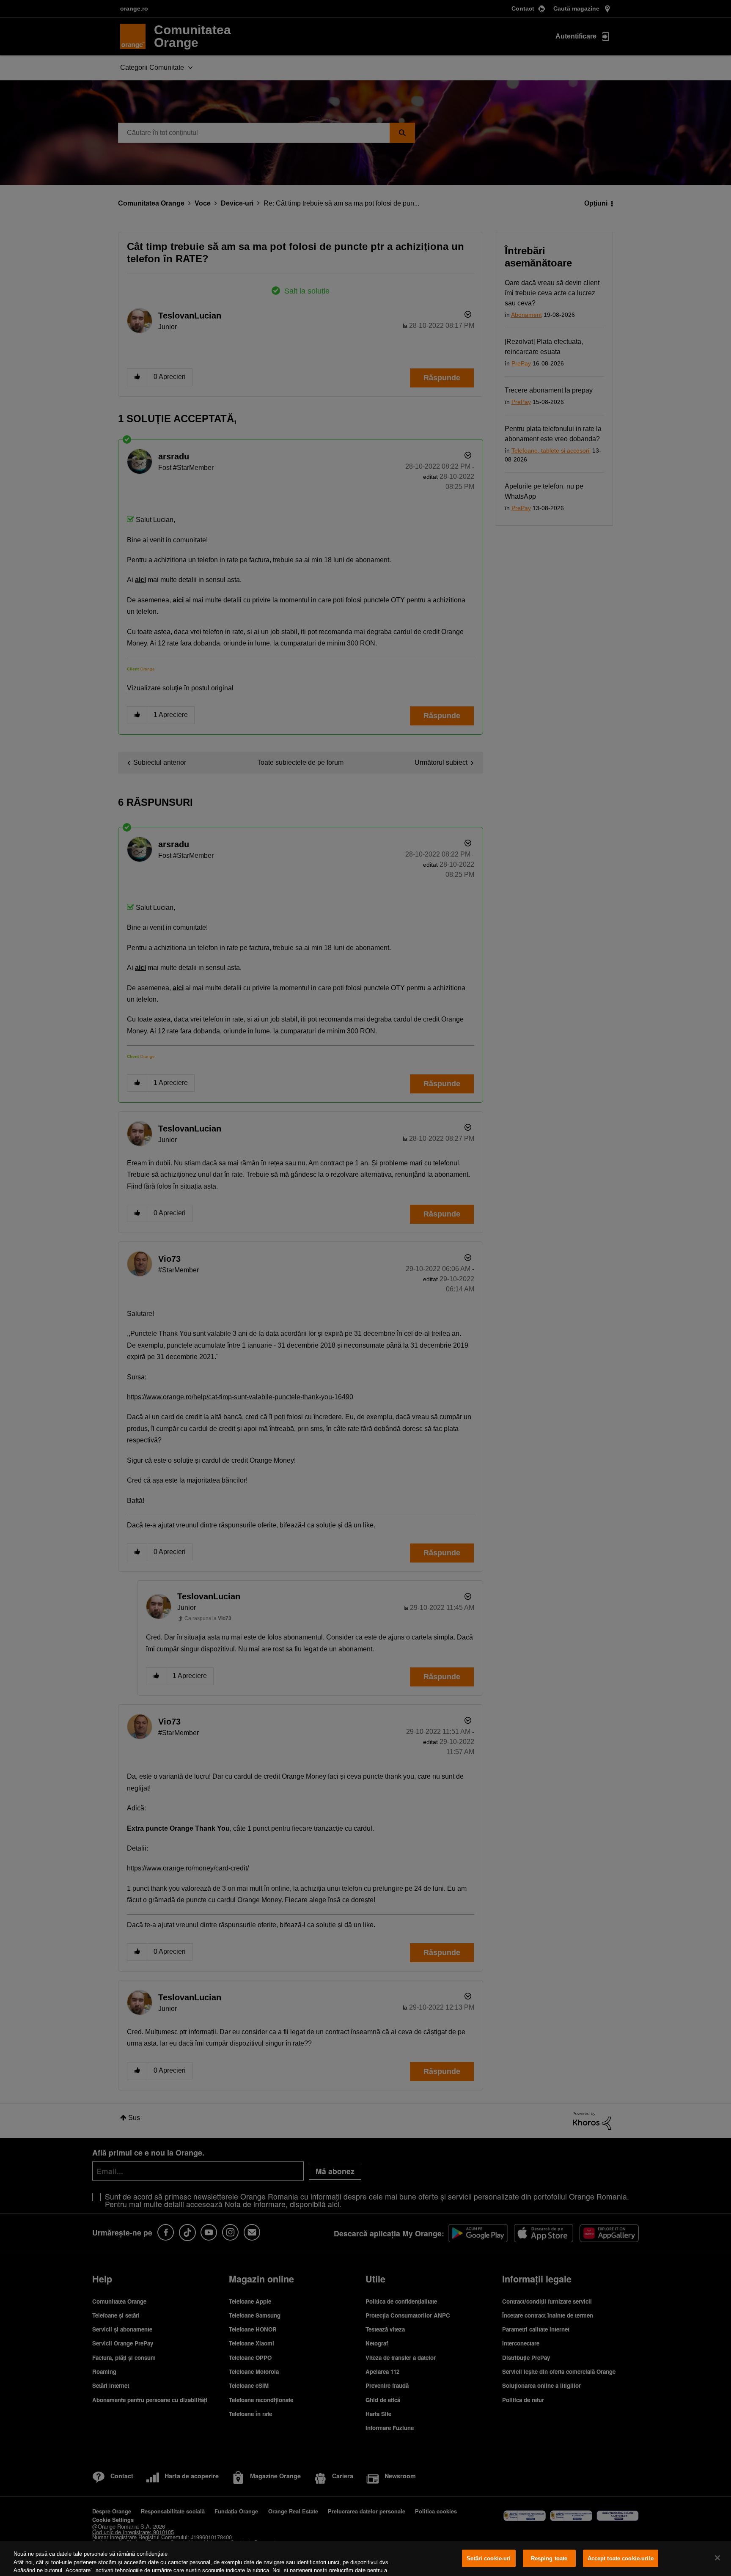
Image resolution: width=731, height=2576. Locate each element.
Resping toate (549, 2558)
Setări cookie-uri (489, 2558)
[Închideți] (717, 2558)
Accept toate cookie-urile (621, 2558)
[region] (365, 2559)
